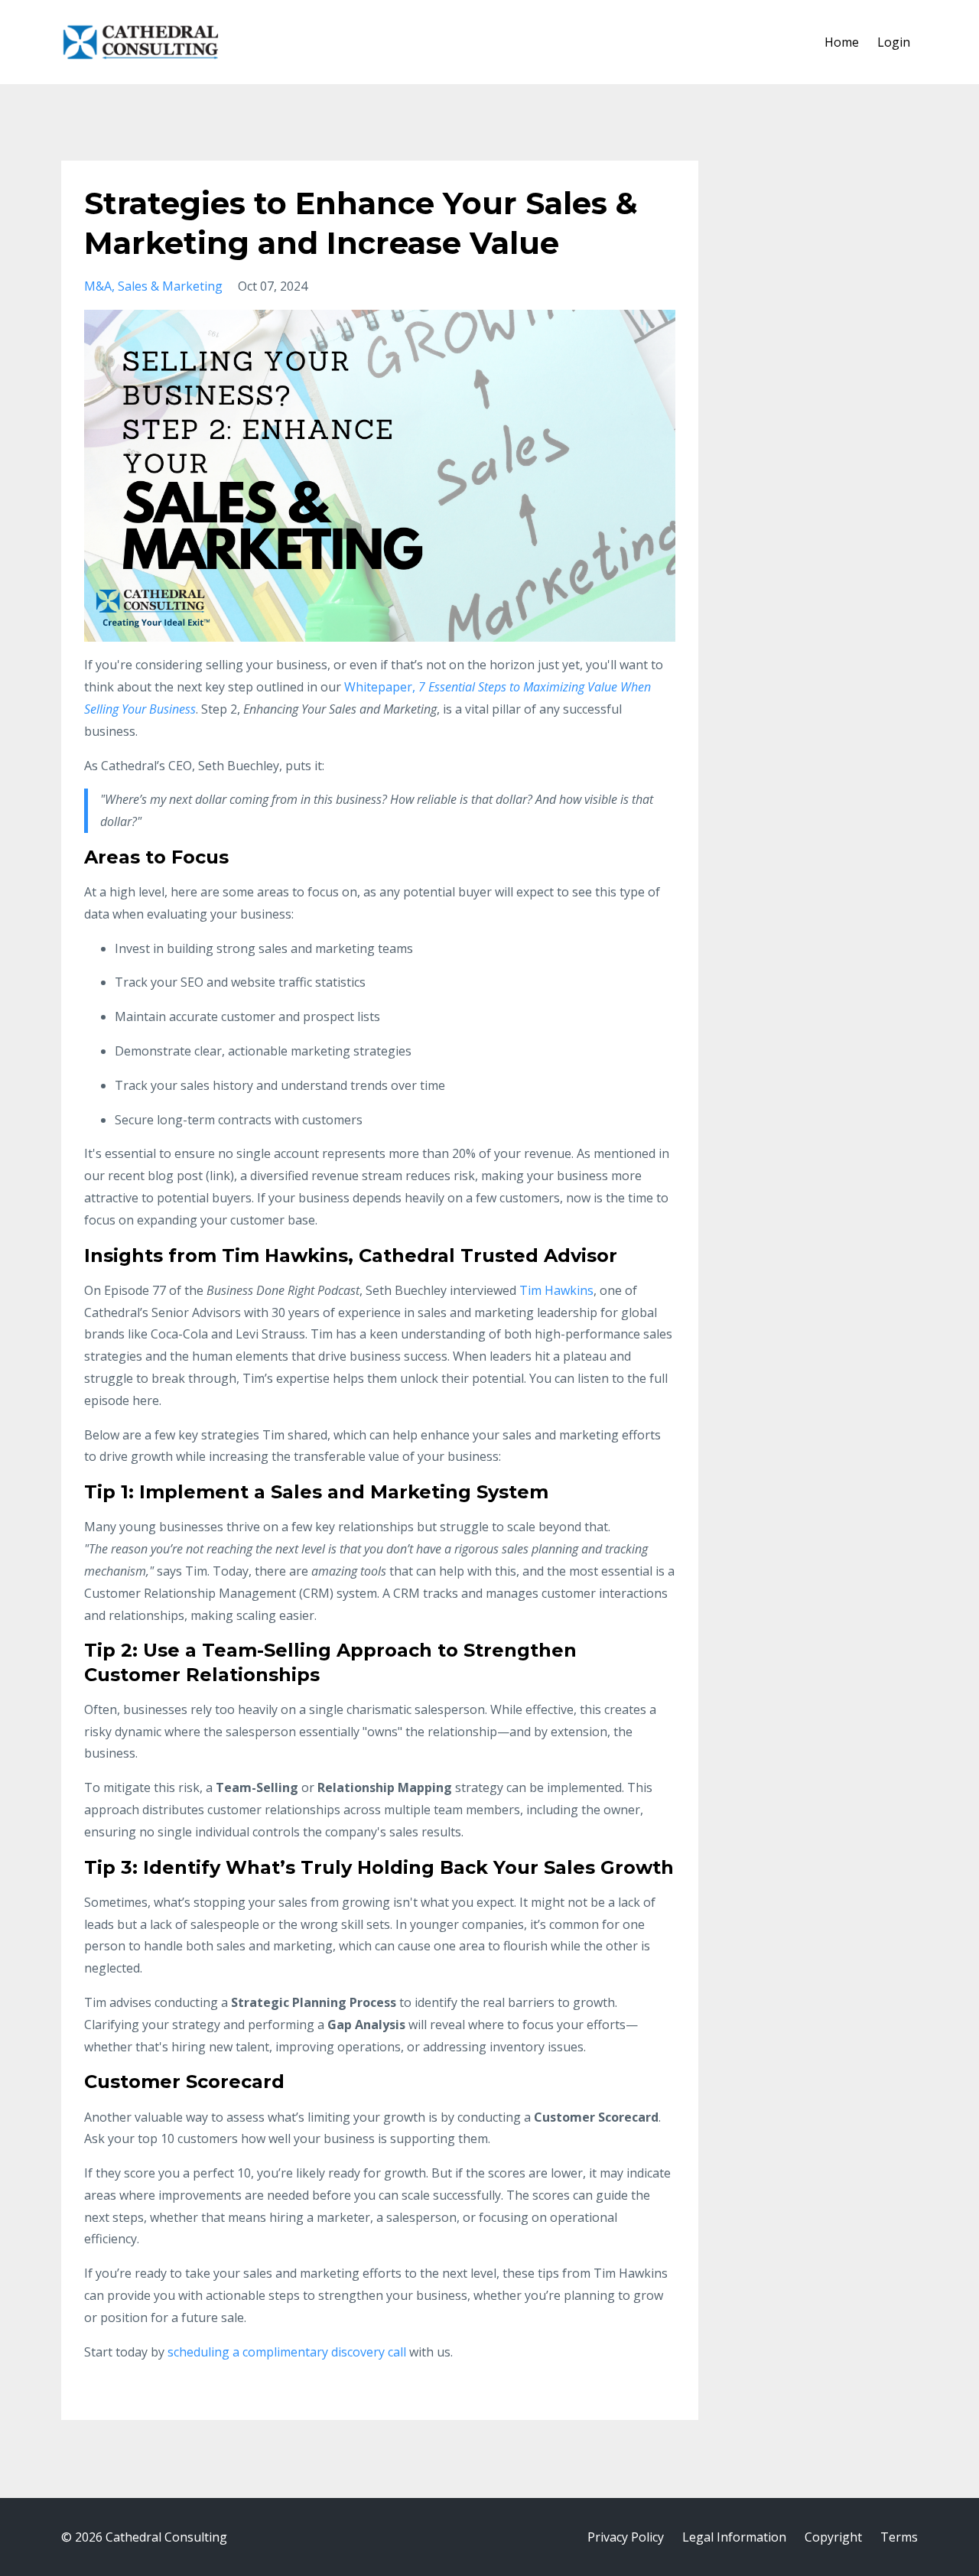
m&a (98, 286)
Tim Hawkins (556, 1290)
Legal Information (734, 2537)
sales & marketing (170, 286)
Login (894, 42)
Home (842, 42)
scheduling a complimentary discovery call (287, 2352)
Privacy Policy (626, 2537)
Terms (899, 2537)
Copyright (833, 2537)
